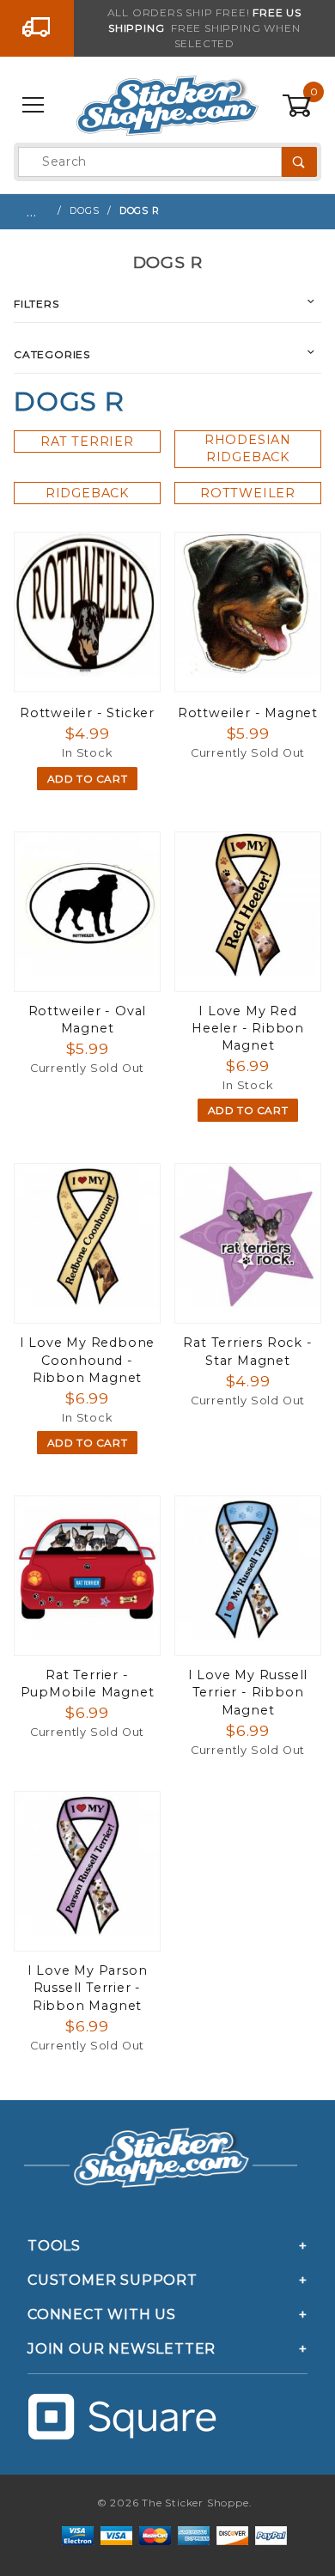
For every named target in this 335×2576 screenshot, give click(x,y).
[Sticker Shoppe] (167, 105)
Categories (52, 354)
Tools (54, 2246)
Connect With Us (102, 2314)
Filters (37, 304)
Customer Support (113, 2280)
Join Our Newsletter (122, 2349)
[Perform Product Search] (299, 162)
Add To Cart (88, 779)
